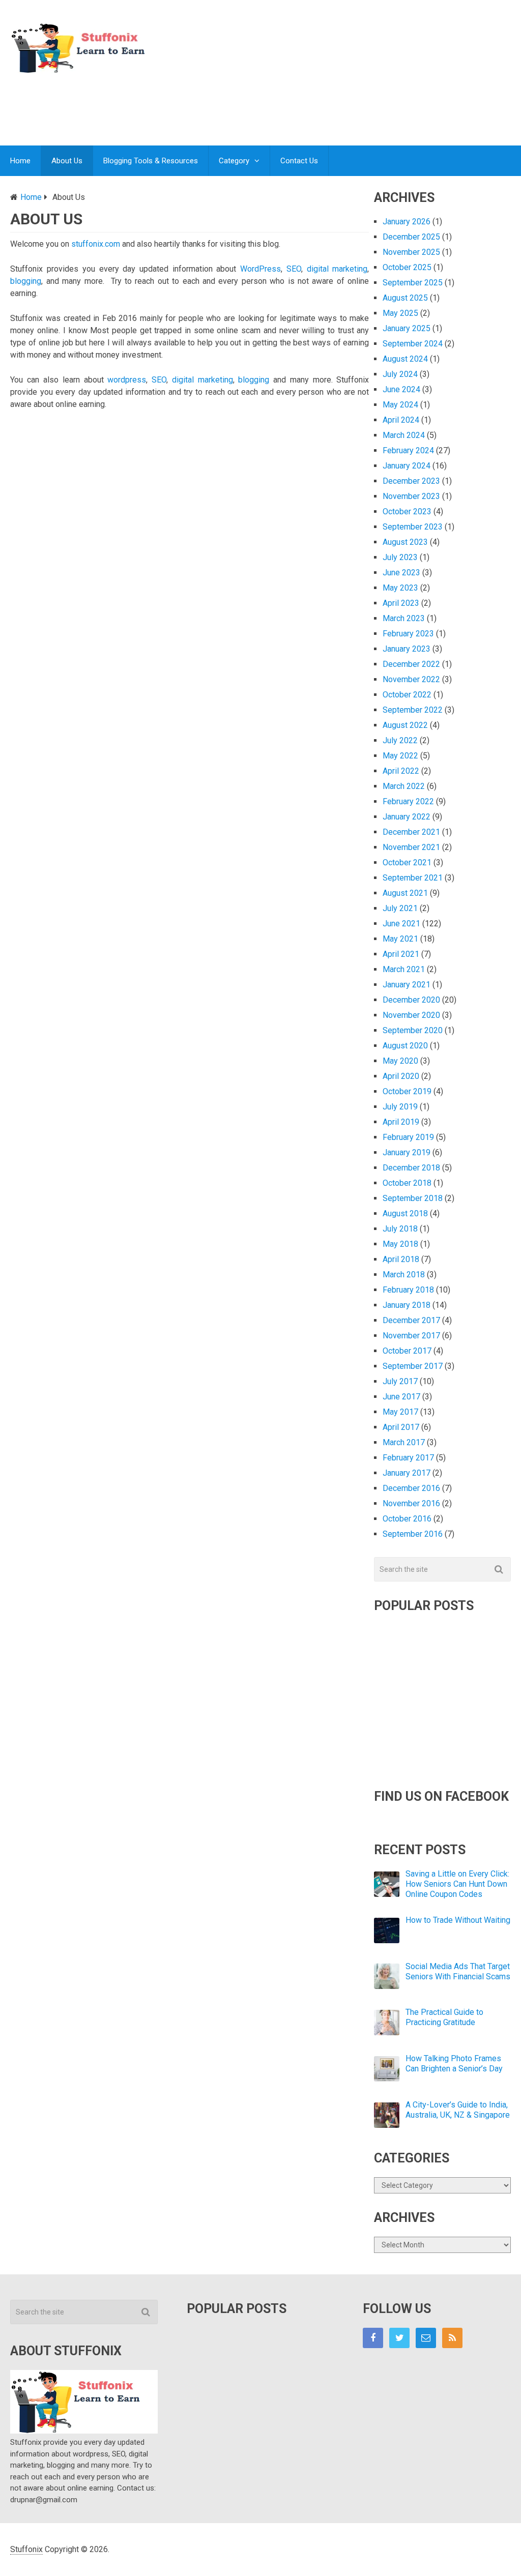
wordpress (127, 380)
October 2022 (407, 695)
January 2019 (407, 1152)
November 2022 (411, 679)
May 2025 (400, 313)
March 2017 (404, 1442)
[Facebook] (373, 2338)
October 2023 (407, 511)
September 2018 (413, 1198)
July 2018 (400, 1229)
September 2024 (413, 344)
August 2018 (405, 1213)
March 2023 (404, 618)
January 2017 (407, 1473)
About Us (67, 161)
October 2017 (407, 1351)
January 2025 (407, 328)
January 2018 (407, 1305)
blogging (26, 281)
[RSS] (452, 2338)
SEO (294, 269)
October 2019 (407, 1091)
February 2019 (408, 1137)
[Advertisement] (326, 104)
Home (20, 161)
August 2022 (405, 725)
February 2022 (408, 801)
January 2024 (407, 466)
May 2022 (400, 756)
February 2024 (408, 450)
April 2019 (401, 1122)
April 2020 (401, 1076)
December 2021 (411, 832)
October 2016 (407, 1519)
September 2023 (413, 527)
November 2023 (411, 496)
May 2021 (400, 939)
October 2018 (407, 1183)
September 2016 (413, 1534)
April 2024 (401, 420)
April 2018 (401, 1259)
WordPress (260, 269)
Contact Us (299, 161)
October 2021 (407, 862)
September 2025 (413, 283)
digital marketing (337, 269)
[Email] (426, 2338)
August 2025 (405, 298)
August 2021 (405, 893)
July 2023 (400, 557)
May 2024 (400, 405)
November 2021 (411, 847)
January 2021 (407, 985)
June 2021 (401, 924)
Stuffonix (26, 2549)
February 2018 (408, 1290)
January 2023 (407, 649)
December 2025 (411, 237)
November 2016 (411, 1503)
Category (234, 161)
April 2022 (401, 771)
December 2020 (411, 1000)
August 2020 (405, 1046)
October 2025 (407, 267)
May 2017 (400, 1412)
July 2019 (400, 1107)
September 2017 (413, 1366)
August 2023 (405, 542)
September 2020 (413, 1030)
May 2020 (400, 1061)
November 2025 (411, 252)
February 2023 (408, 634)
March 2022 (404, 786)
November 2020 (411, 1015)
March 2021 (404, 969)
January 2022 (407, 817)
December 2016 (411, 1488)
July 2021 (400, 908)
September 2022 (413, 710)
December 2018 (411, 1168)
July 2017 (400, 1381)
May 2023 (400, 588)
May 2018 (400, 1244)
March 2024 (404, 435)
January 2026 (407, 222)
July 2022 (400, 740)
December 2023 (411, 481)
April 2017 (401, 1427)
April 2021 (401, 954)
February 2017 (408, 1458)
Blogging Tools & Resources (151, 161)
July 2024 (400, 374)
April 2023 (401, 603)
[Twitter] (399, 2338)
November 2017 (411, 1336)
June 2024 (401, 389)
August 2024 (405, 359)
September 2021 (413, 878)
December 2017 (411, 1320)
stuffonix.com (96, 244)
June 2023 (401, 573)
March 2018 (404, 1275)
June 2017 (401, 1397)
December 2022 (411, 664)
